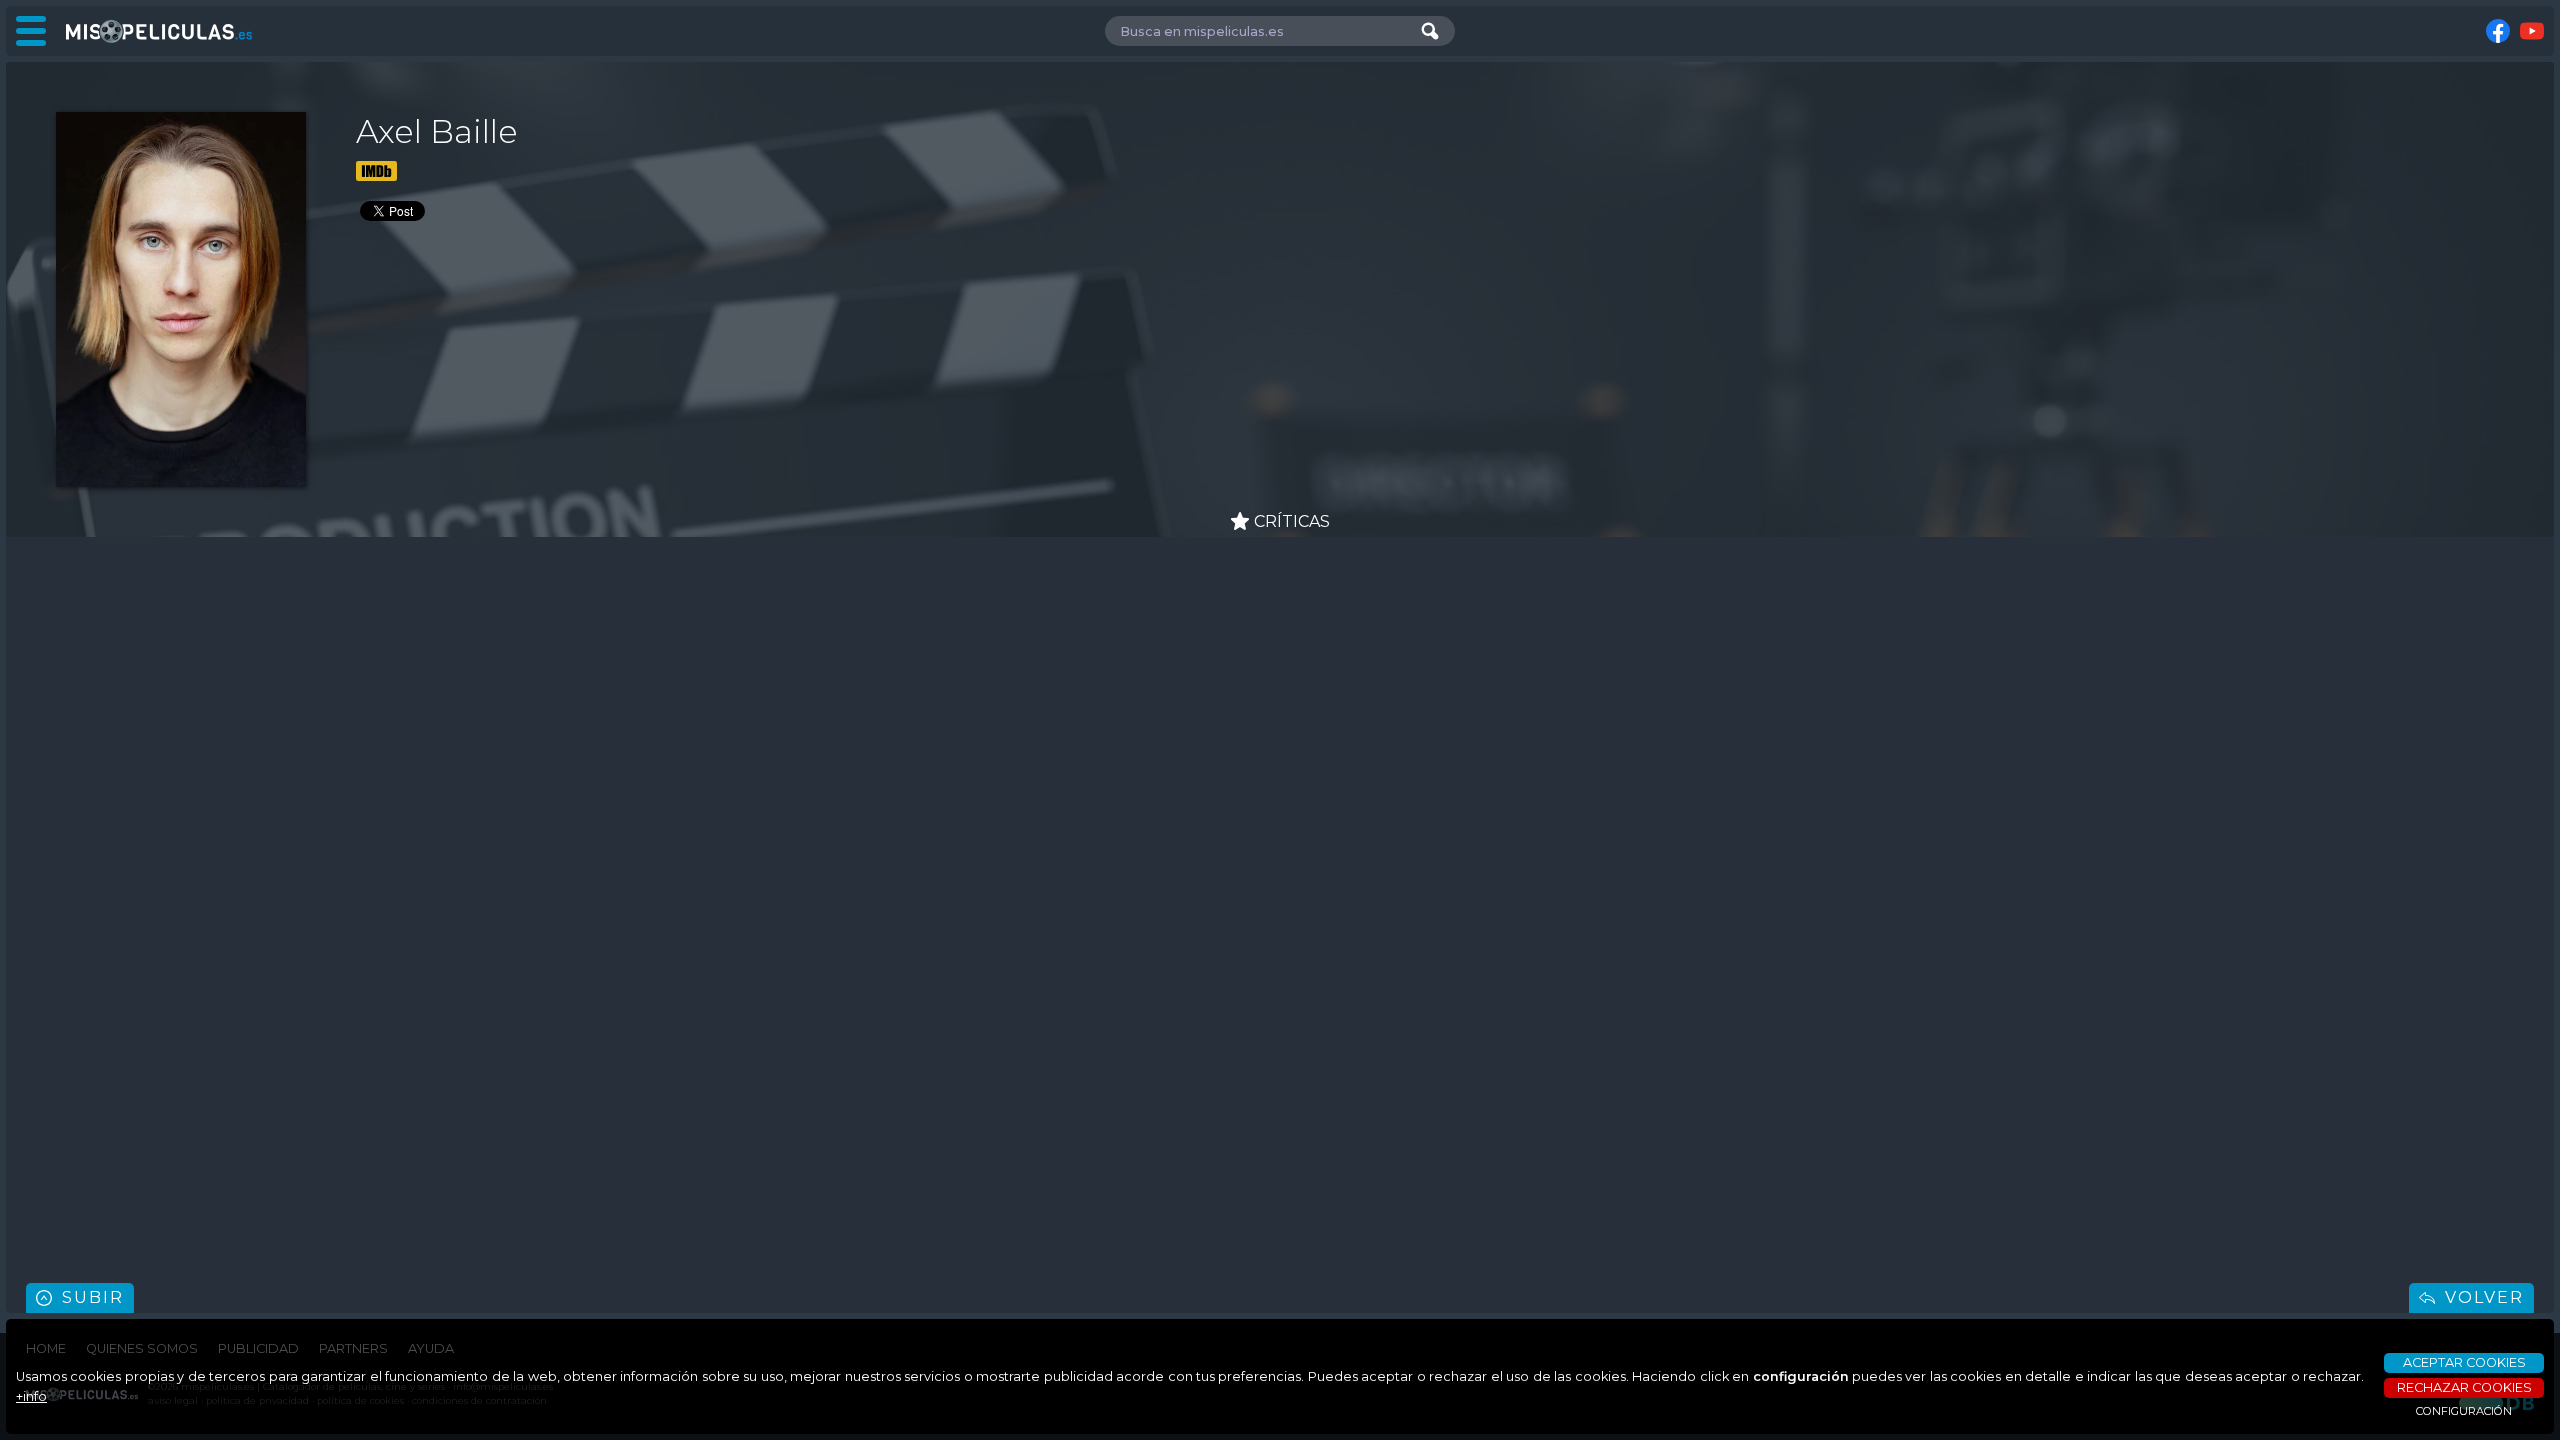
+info (31, 1396)
